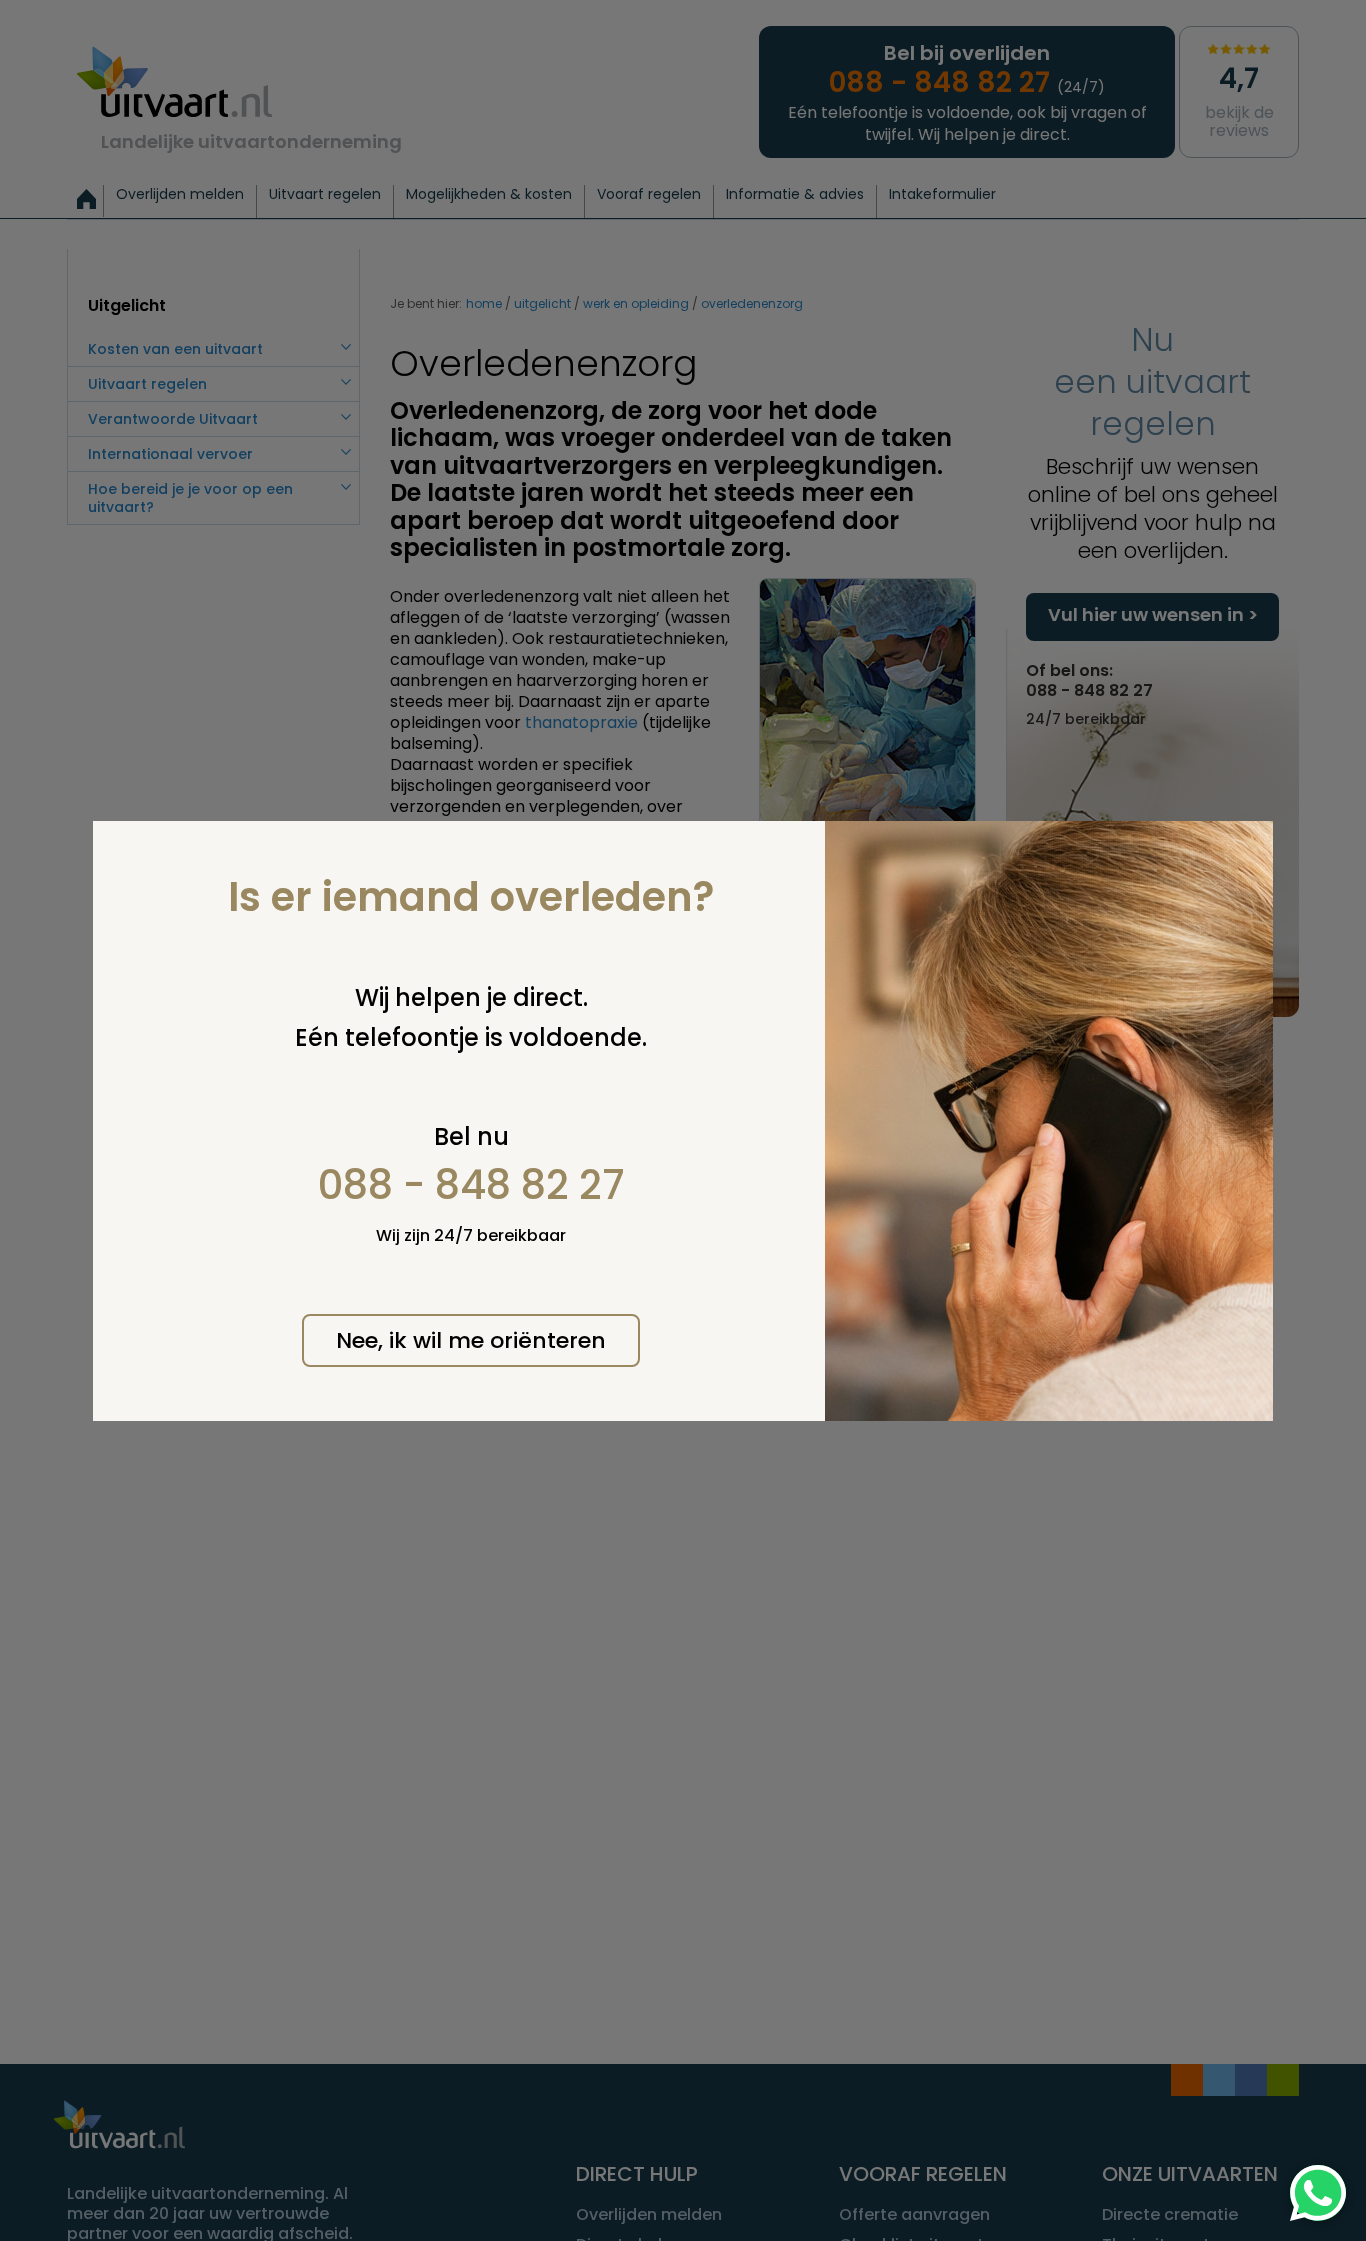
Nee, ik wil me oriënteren (471, 1340)
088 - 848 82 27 (471, 1185)
